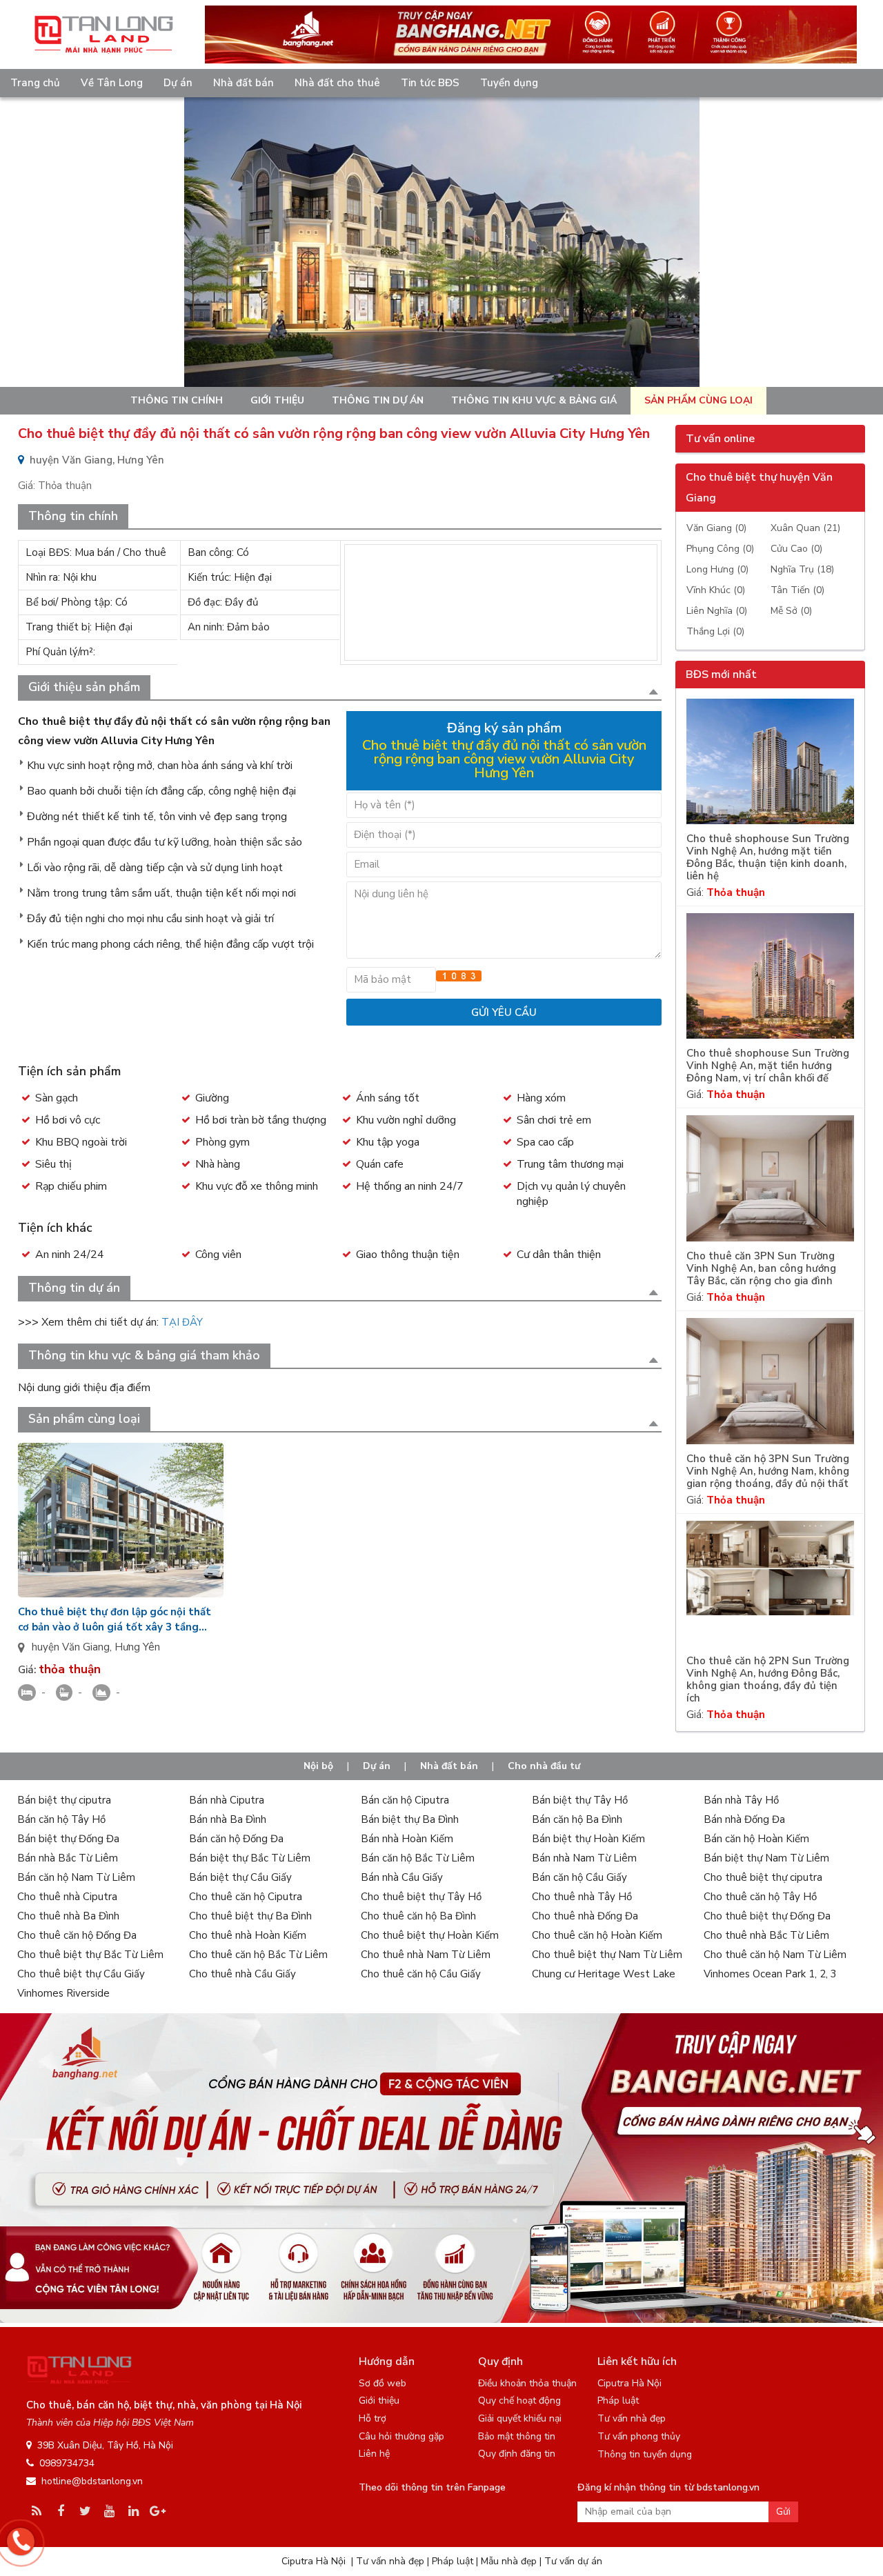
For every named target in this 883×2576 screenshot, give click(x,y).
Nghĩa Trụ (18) (802, 569)
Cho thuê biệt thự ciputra (763, 1877)
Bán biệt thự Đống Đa (68, 1839)
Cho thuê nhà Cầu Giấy (242, 1974)
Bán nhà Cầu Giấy (402, 1877)
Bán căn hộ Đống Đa (236, 1839)
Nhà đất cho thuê (337, 83)
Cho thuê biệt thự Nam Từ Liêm (607, 1955)
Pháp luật (618, 2400)
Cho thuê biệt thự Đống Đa (767, 1916)
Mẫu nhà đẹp (509, 2561)
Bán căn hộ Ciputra (405, 1800)
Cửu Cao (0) (796, 549)
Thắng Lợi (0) (715, 631)
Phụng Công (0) (720, 549)
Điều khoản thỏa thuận (527, 2383)
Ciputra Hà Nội (629, 2383)
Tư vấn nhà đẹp (632, 2418)
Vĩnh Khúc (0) (716, 590)
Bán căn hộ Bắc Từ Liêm (418, 1858)
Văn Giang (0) (716, 528)
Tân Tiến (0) (797, 590)
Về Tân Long (112, 83)
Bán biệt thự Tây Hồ (580, 1800)
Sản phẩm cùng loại (698, 400)
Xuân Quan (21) (805, 528)
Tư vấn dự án (573, 2561)
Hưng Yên (137, 1647)
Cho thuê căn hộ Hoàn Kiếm (597, 1935)
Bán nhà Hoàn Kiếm (407, 1839)
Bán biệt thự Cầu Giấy (240, 1877)
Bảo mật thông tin (517, 2436)
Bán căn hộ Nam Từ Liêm (76, 1877)
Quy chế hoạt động (519, 2400)
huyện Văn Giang (71, 1647)
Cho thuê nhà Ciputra (67, 1897)
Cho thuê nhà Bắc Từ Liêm (766, 1935)
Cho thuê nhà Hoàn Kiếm (248, 1935)
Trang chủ (35, 83)
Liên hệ (374, 2454)
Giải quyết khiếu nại (520, 2418)
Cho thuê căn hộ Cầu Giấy (421, 1974)
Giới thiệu (277, 400)
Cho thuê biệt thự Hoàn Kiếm (430, 1935)
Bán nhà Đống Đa (744, 1819)
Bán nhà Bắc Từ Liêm (68, 1858)
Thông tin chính (177, 400)
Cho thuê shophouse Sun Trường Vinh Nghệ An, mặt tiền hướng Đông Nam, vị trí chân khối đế (768, 1066)
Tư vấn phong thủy (639, 2436)
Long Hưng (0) (717, 569)
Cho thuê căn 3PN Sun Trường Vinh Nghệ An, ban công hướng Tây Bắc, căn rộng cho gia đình (761, 1269)
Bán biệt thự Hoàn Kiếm (588, 1839)
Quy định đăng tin (517, 2454)
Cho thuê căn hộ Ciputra (246, 1897)
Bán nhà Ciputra (227, 1800)
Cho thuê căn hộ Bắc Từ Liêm (258, 1955)
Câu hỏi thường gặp (401, 2436)
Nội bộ (318, 1766)
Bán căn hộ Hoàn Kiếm (756, 1839)
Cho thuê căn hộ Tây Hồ (760, 1897)
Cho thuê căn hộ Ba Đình (418, 1916)
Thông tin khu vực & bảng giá (534, 400)
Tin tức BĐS (430, 83)
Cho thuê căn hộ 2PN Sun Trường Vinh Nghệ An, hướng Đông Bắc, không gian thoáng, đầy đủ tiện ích (768, 1680)
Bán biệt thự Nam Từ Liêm (766, 1858)
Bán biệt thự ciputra (64, 1800)
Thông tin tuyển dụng (645, 2454)
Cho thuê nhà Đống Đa (585, 1916)
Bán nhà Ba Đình (228, 1819)
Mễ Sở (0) (791, 611)
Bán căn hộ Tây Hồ (61, 1819)
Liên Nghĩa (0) (717, 611)
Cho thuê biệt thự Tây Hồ (421, 1897)
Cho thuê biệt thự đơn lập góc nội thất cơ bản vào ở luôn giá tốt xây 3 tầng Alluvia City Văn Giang (115, 1620)
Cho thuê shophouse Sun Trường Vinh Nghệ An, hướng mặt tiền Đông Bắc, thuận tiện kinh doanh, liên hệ (768, 858)
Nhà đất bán (244, 83)
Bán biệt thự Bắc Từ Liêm (250, 1858)
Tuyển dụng (509, 83)
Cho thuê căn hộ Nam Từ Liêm (775, 1955)
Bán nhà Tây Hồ (741, 1800)
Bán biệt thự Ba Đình (410, 1819)
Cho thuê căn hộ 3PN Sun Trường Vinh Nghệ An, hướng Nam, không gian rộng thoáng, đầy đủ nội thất (768, 1471)
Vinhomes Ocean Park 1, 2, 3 (770, 1974)
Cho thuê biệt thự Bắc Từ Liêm (90, 1955)
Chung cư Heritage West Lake (604, 1974)
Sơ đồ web (383, 2383)
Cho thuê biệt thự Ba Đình (250, 1916)
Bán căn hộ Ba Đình (577, 1819)
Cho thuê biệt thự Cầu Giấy (81, 1974)
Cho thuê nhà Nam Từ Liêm (426, 1955)
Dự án (178, 83)
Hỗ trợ (373, 2418)
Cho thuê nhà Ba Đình (68, 1916)
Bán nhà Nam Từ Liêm (584, 1858)
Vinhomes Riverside (63, 1993)
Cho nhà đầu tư (544, 1766)
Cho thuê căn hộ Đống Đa (77, 1935)
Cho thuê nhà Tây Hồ (582, 1897)
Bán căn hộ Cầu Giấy (579, 1877)
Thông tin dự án (378, 400)
